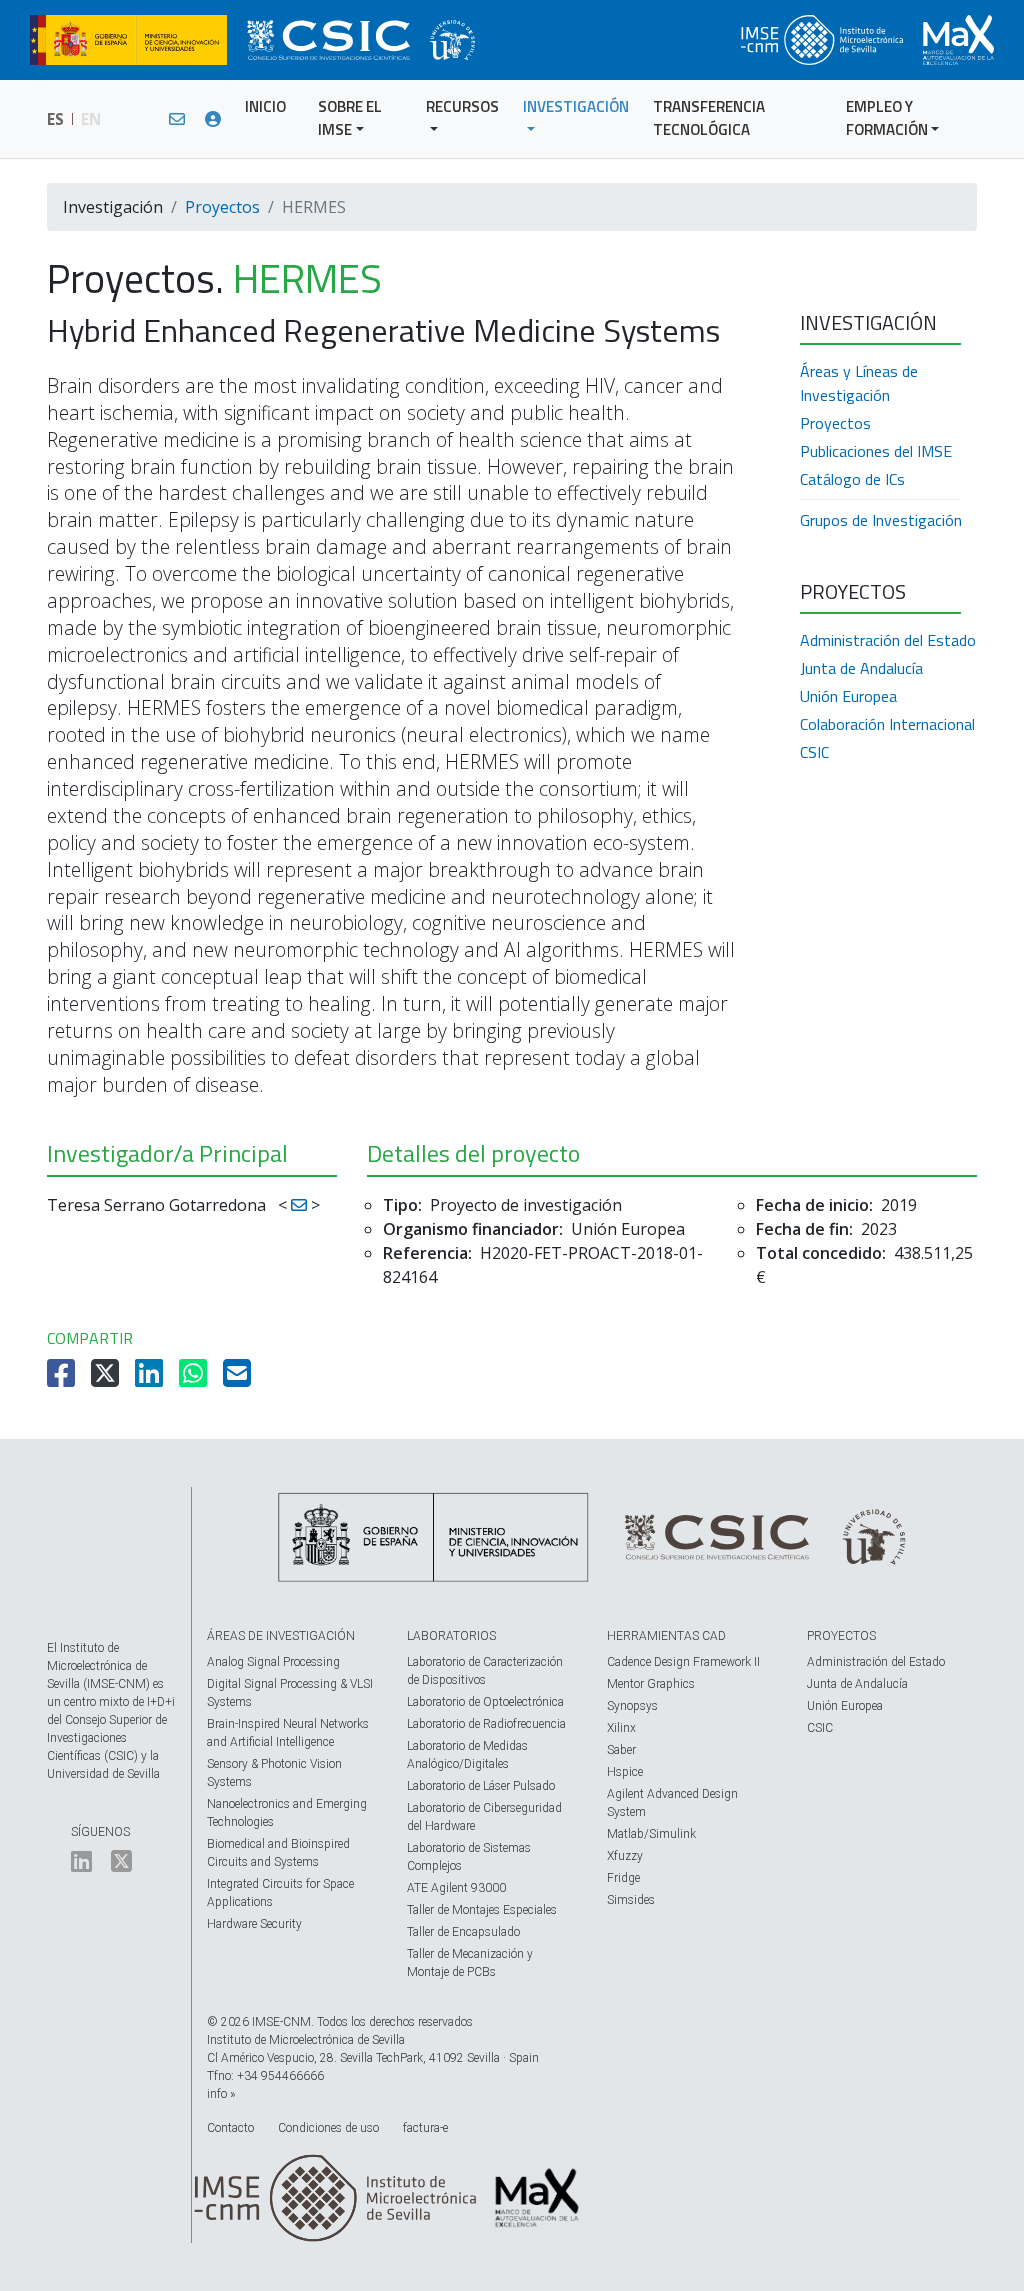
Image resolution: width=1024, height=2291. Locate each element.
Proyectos (222, 207)
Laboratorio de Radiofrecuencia (486, 1724)
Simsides (631, 1900)
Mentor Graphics (651, 1684)
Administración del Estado (888, 640)
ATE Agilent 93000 (456, 1888)
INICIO (265, 106)
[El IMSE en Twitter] (121, 1866)
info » (221, 2094)
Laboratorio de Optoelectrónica (485, 1702)
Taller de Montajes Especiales (482, 1910)
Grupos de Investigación (881, 520)
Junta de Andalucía (861, 668)
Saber (621, 1750)
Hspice (625, 1772)
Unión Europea (848, 696)
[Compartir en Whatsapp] (195, 1379)
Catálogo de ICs (852, 479)
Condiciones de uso (328, 2128)
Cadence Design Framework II (683, 1662)
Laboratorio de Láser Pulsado (481, 1786)
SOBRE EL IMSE (350, 118)
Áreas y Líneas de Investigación (859, 383)
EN (91, 119)
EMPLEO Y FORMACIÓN (887, 118)
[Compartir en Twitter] (107, 1379)
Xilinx (621, 1728)
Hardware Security (254, 1924)
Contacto (230, 2128)
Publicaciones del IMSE (876, 451)
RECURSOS (462, 106)
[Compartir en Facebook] (63, 1379)
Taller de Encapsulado (463, 1932)
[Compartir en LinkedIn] (151, 1379)
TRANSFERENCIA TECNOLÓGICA (709, 118)
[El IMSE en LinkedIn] (81, 1866)
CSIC (814, 752)
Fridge (623, 1878)
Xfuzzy (625, 1856)
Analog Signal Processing (273, 1662)
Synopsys (632, 1706)
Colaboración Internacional (887, 724)
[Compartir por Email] (239, 1379)
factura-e (425, 2128)
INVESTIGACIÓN (576, 106)
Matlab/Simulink (651, 1834)
